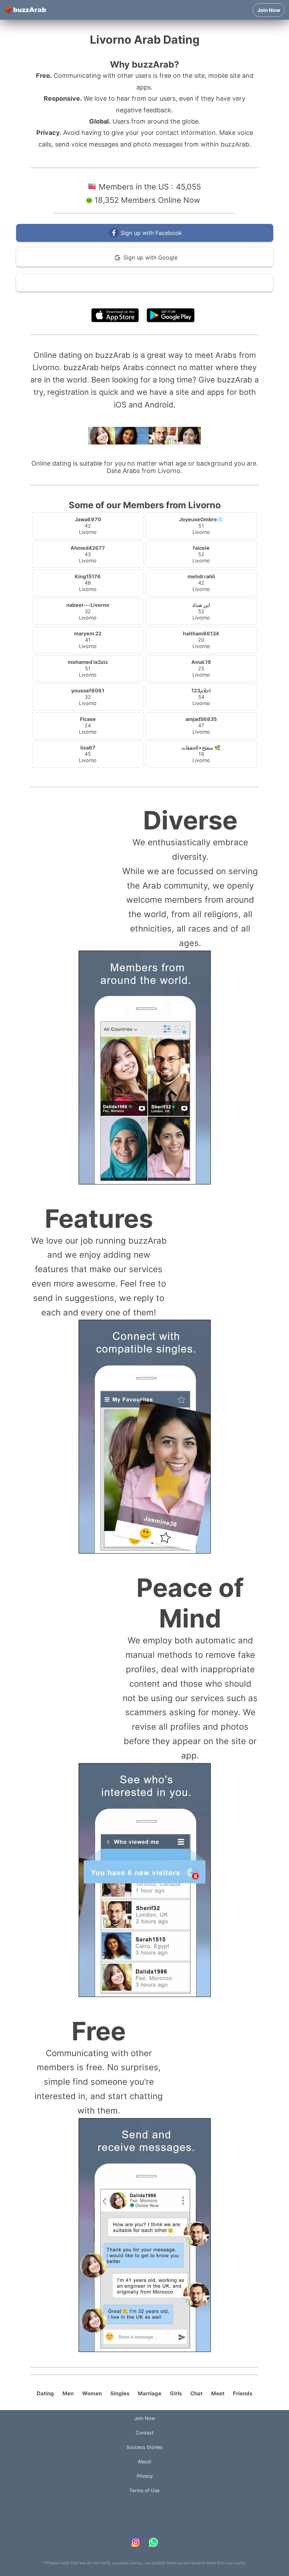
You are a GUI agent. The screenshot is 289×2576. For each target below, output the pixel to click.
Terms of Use (166, 299)
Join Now (269, 10)
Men (68, 2393)
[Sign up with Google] (145, 265)
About (144, 2462)
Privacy (145, 2476)
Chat (196, 2393)
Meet (218, 2393)
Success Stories (144, 2447)
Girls (176, 2393)
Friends (243, 2393)
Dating (45, 2393)
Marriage (150, 2393)
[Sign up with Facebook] (145, 240)
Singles (120, 2393)
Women (92, 2393)
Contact (145, 2433)
